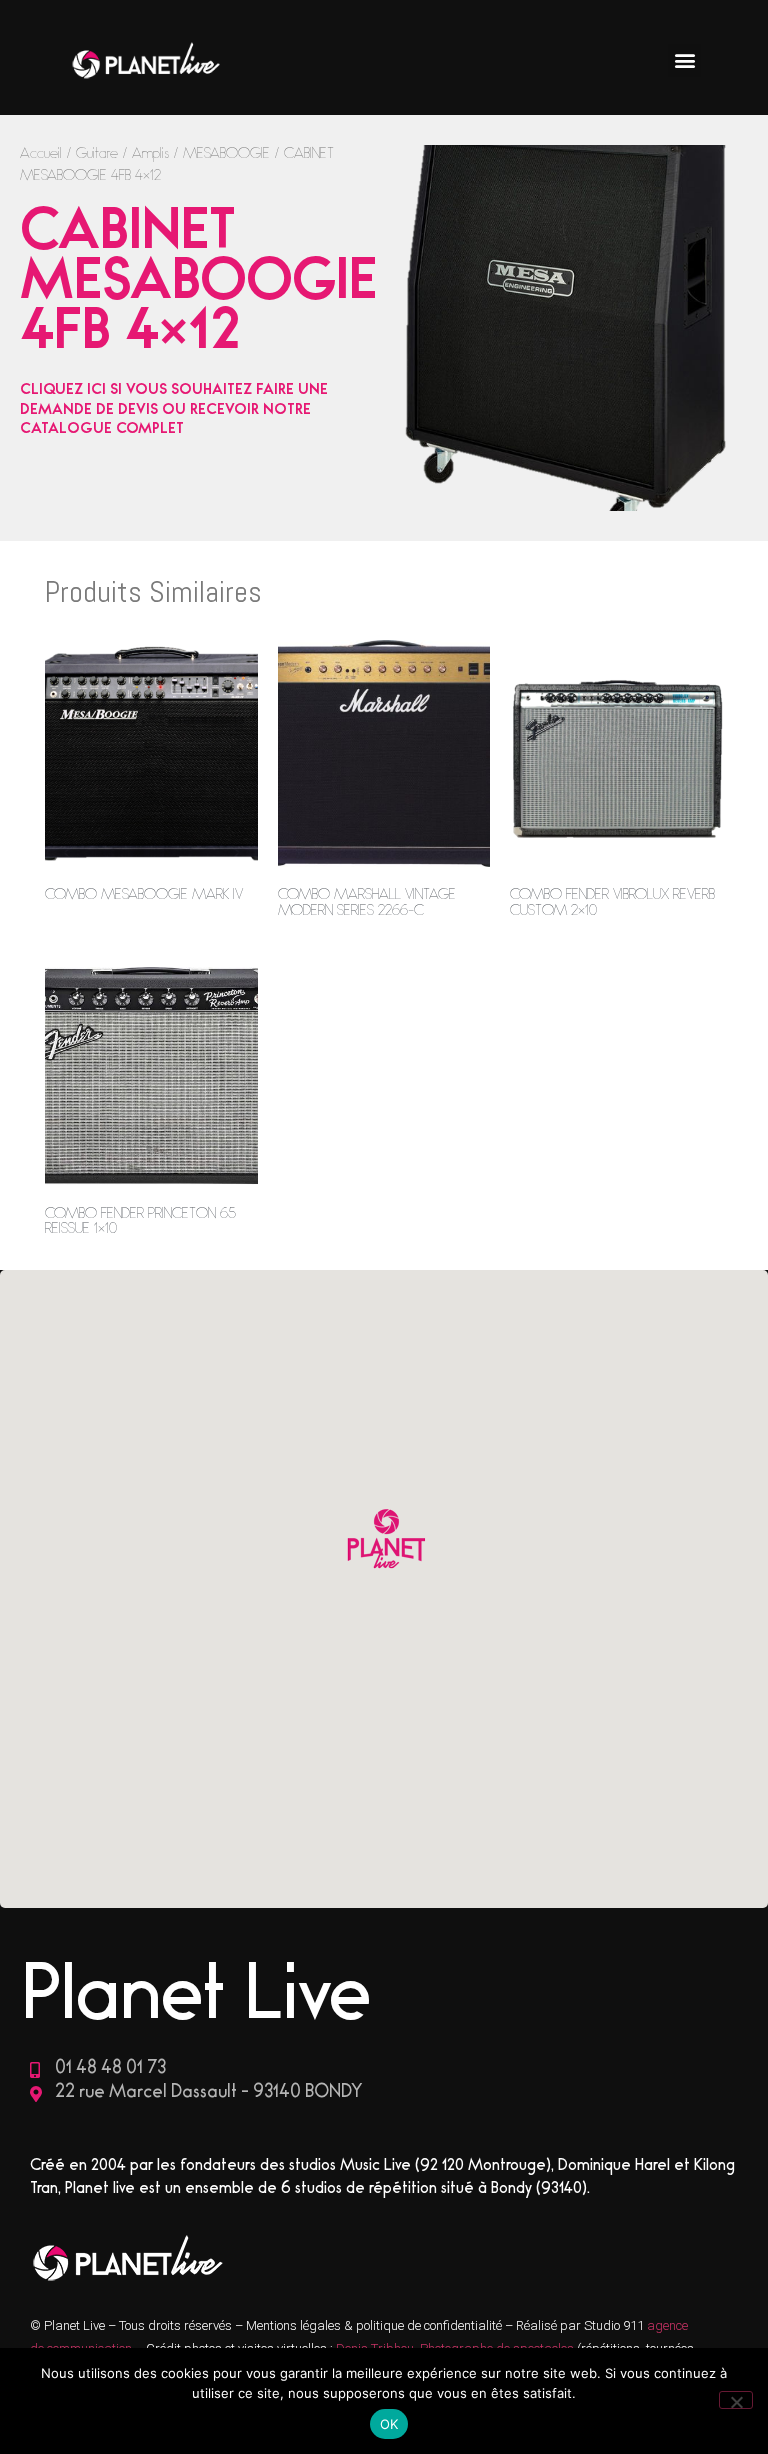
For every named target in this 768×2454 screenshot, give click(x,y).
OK (389, 2424)
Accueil (41, 155)
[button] (684, 60)
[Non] (736, 2400)
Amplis (150, 155)
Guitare (97, 155)
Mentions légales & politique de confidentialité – (381, 2325)
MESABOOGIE (226, 155)
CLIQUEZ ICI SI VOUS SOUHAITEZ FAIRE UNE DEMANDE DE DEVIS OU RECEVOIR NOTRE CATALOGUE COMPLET (174, 411)
